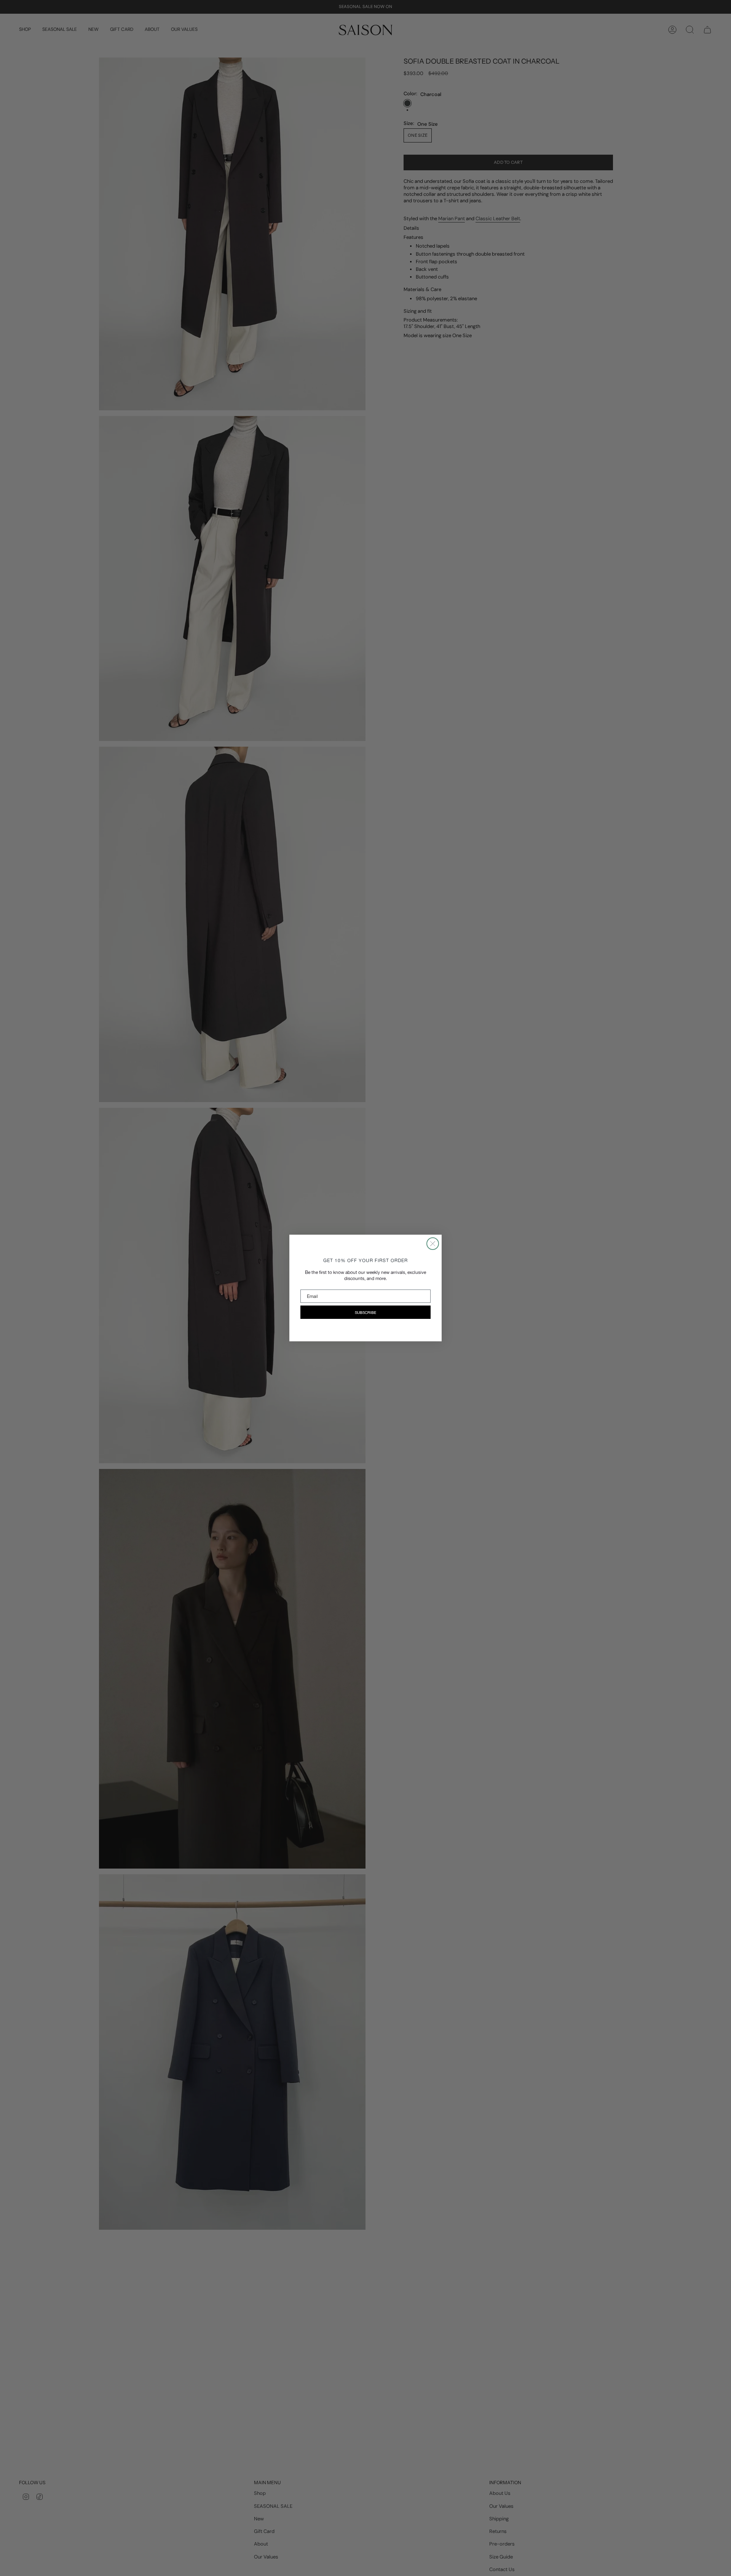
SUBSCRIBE (365, 1312)
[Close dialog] (433, 1244)
